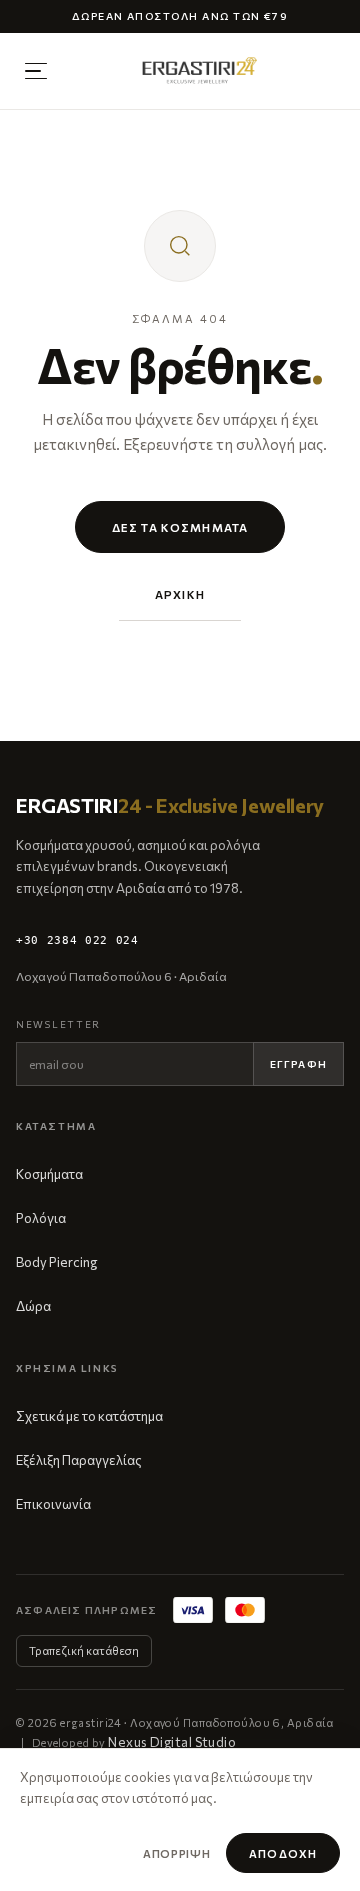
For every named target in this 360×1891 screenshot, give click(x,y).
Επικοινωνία (53, 1504)
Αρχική (180, 594)
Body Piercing (56, 1262)
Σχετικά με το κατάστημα (89, 1416)
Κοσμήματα (49, 1174)
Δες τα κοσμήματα (180, 527)
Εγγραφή (298, 1064)
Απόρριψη (176, 1853)
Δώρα (33, 1306)
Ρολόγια (41, 1218)
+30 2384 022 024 (77, 940)
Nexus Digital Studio (172, 1742)
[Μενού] (36, 71)
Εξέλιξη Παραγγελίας (79, 1460)
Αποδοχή (283, 1853)
